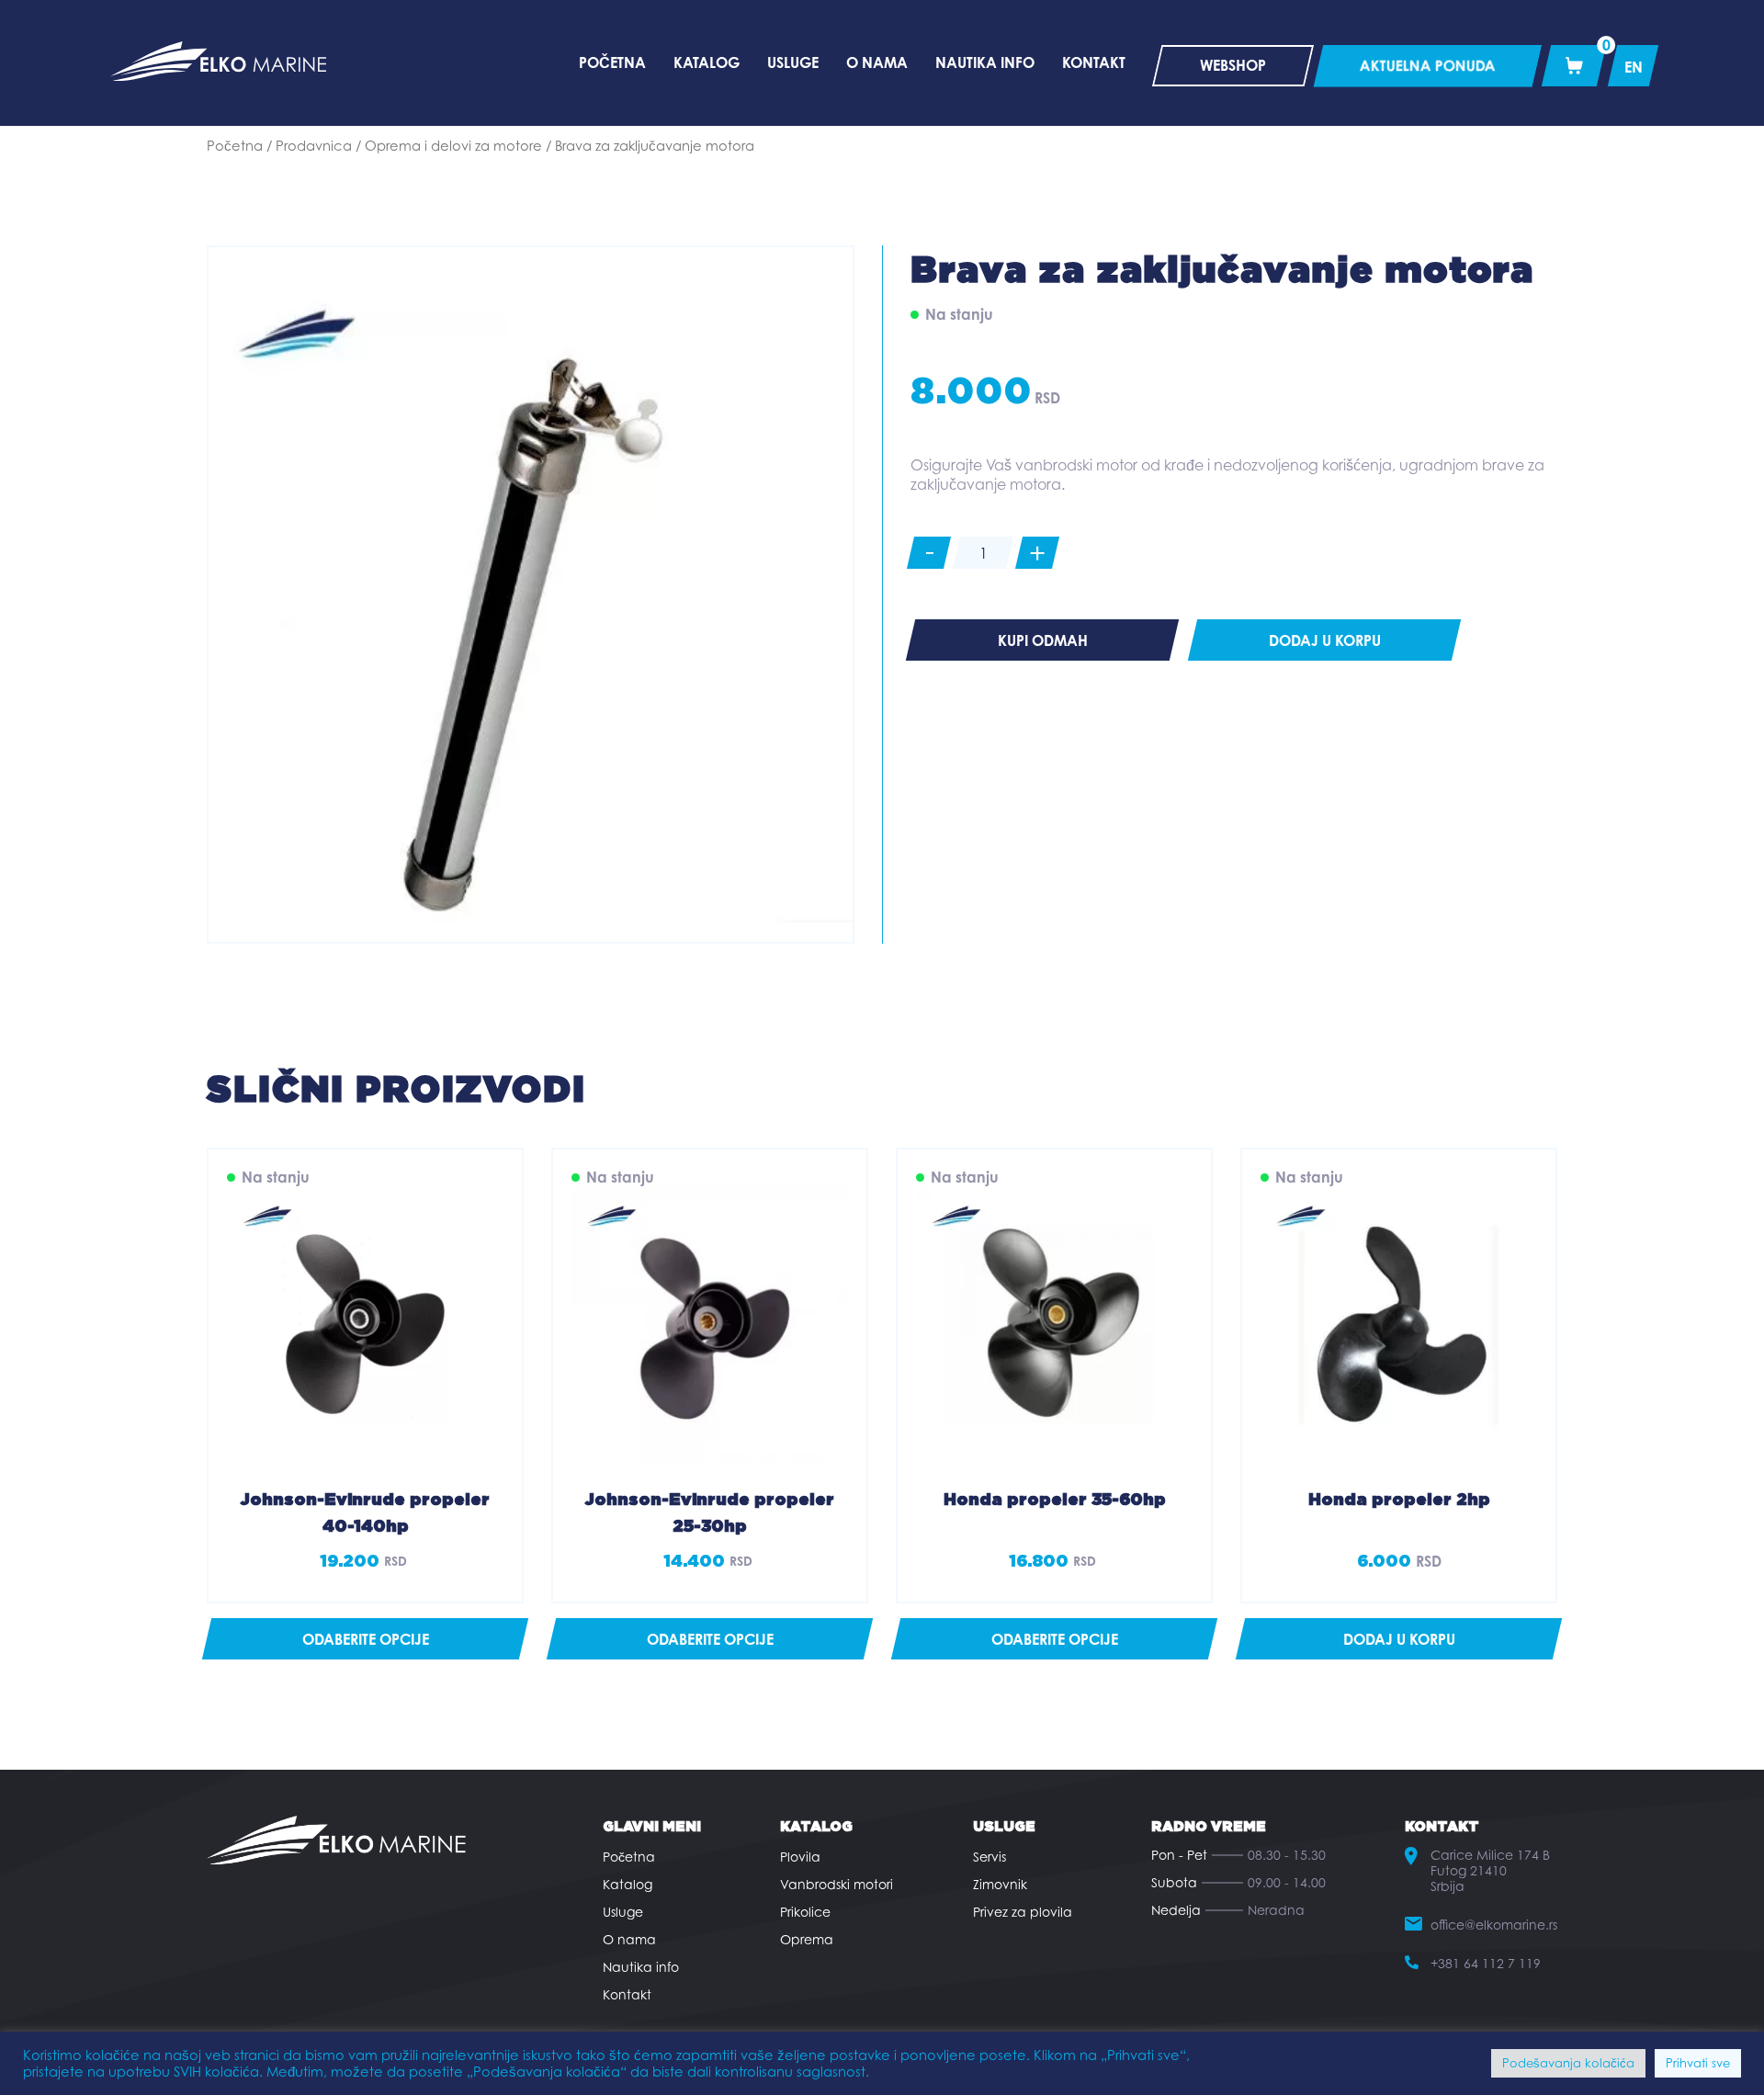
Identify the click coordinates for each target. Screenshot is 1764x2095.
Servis (989, 1857)
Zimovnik (1000, 1884)
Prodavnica (314, 146)
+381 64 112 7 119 (1486, 1963)
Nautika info (641, 1967)
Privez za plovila (1023, 1912)
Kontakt (627, 1994)
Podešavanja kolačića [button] (1568, 2063)
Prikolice (805, 1912)
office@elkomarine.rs (1494, 1925)
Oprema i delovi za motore (453, 146)
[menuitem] (1634, 66)
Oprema (807, 1939)
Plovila (800, 1857)
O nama (629, 1939)
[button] (1399, 1639)
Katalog (628, 1884)
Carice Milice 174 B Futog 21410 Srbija (1490, 1870)
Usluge (623, 1912)
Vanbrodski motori (837, 1884)
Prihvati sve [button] (1698, 2063)
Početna (235, 146)
